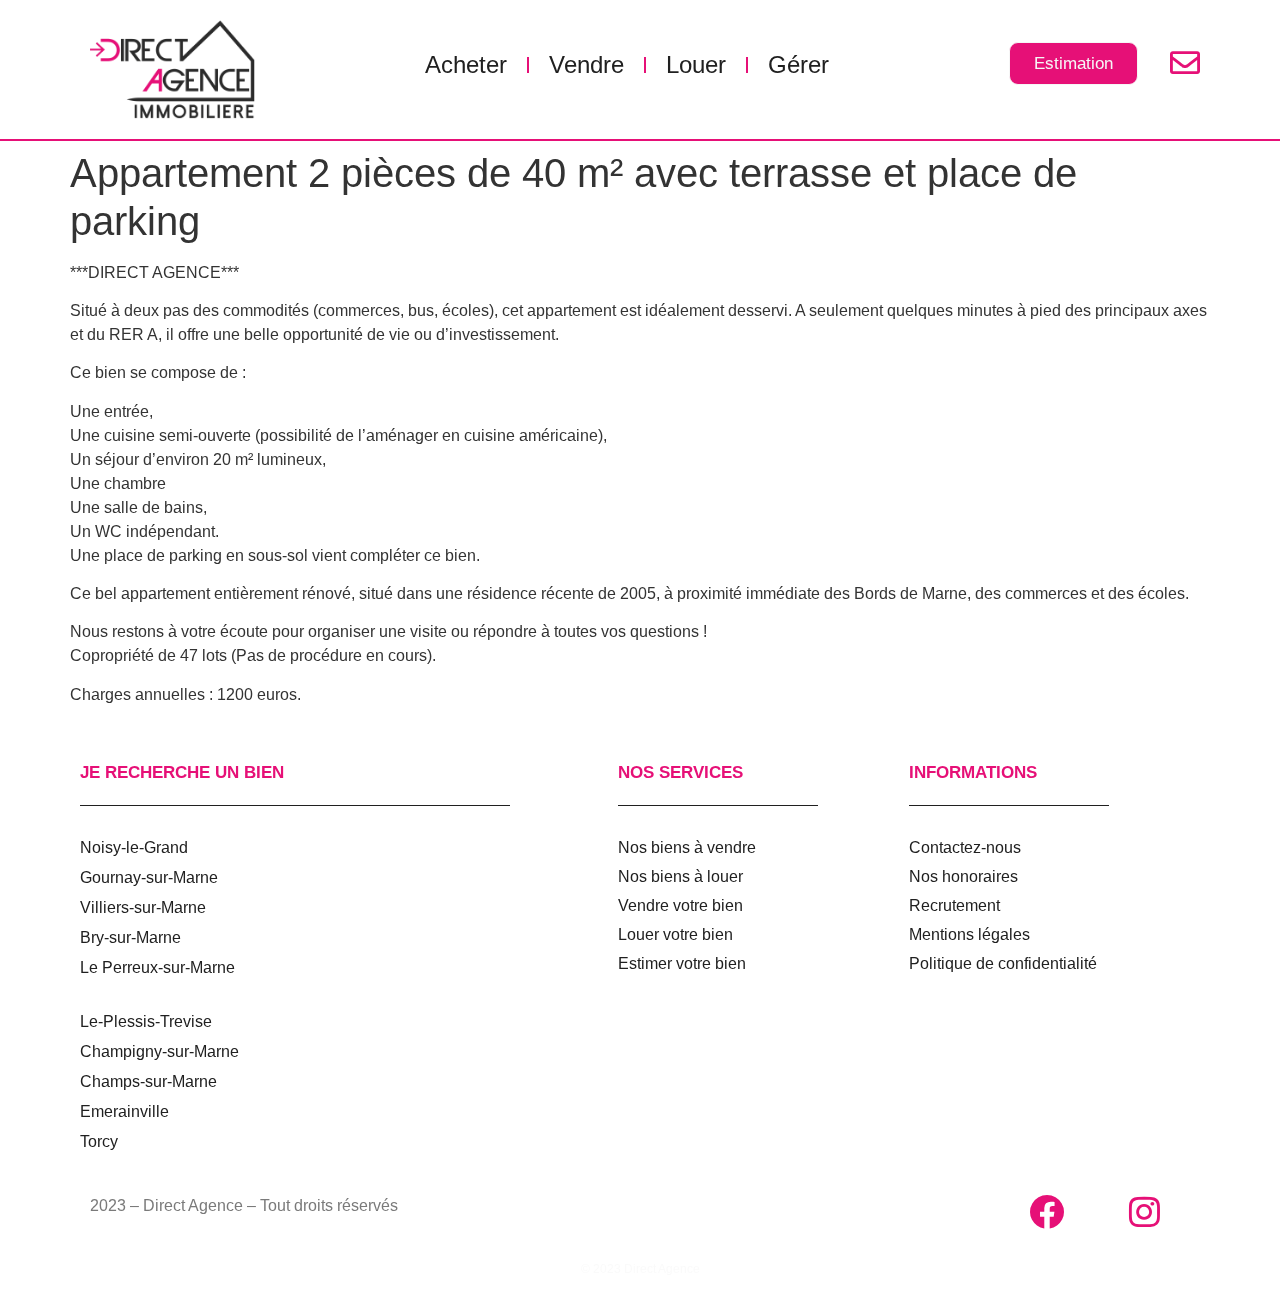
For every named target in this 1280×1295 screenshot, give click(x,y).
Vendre (586, 64)
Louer (696, 64)
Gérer (798, 64)
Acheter (466, 64)
